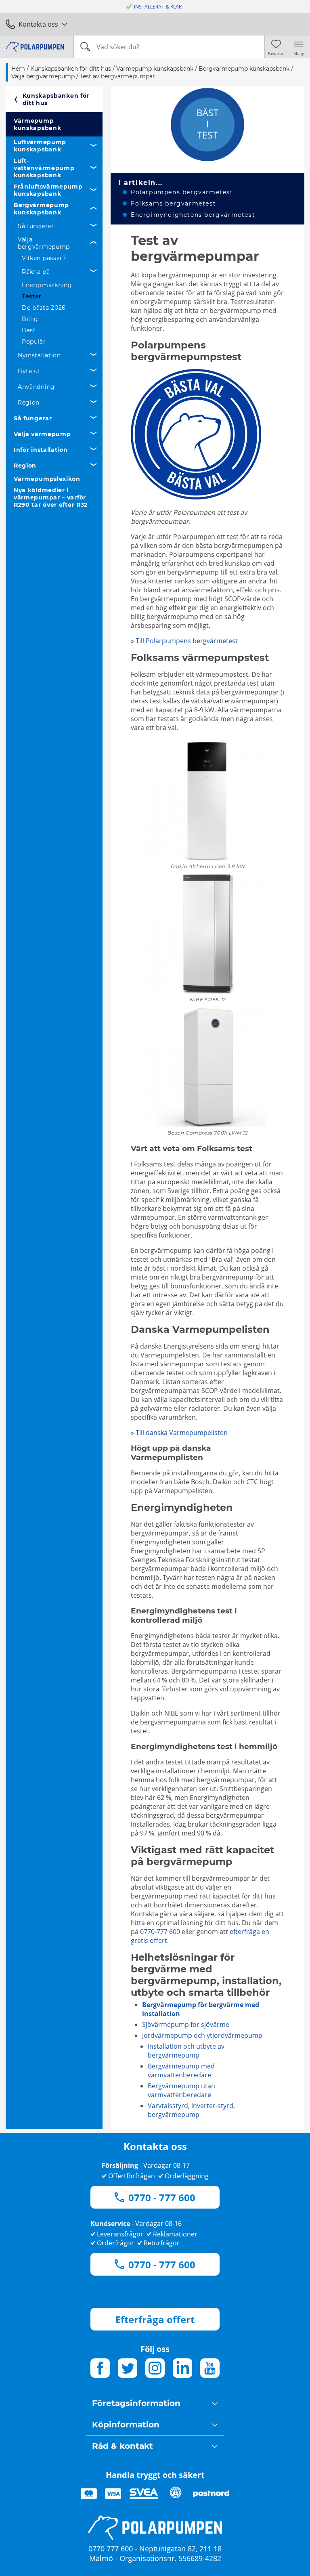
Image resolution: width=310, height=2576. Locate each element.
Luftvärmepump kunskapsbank (40, 146)
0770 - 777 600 (162, 2197)
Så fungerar (36, 226)
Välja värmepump (42, 434)
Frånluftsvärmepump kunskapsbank (48, 190)
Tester (32, 296)
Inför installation (41, 450)
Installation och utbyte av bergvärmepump (186, 2051)
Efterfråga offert (155, 2319)
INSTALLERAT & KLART (159, 7)
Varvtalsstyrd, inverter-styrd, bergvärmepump (191, 2110)
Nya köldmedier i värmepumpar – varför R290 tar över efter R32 (51, 497)
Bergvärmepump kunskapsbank (41, 209)
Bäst (29, 330)
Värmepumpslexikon (47, 479)
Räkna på (36, 272)
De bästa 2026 (44, 308)
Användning (36, 387)
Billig (30, 319)
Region (29, 403)
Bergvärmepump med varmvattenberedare (181, 2070)
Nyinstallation (39, 355)
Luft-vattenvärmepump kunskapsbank (44, 168)
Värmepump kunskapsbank (37, 124)
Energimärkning (47, 285)
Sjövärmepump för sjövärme (186, 2024)
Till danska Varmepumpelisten (182, 1433)
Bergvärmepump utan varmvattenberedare (181, 2090)
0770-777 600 (160, 1932)
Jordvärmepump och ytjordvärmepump (202, 2035)
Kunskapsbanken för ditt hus (56, 99)
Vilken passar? (44, 258)
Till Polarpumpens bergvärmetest (187, 641)
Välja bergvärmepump (44, 243)
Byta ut (29, 371)
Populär (34, 342)
